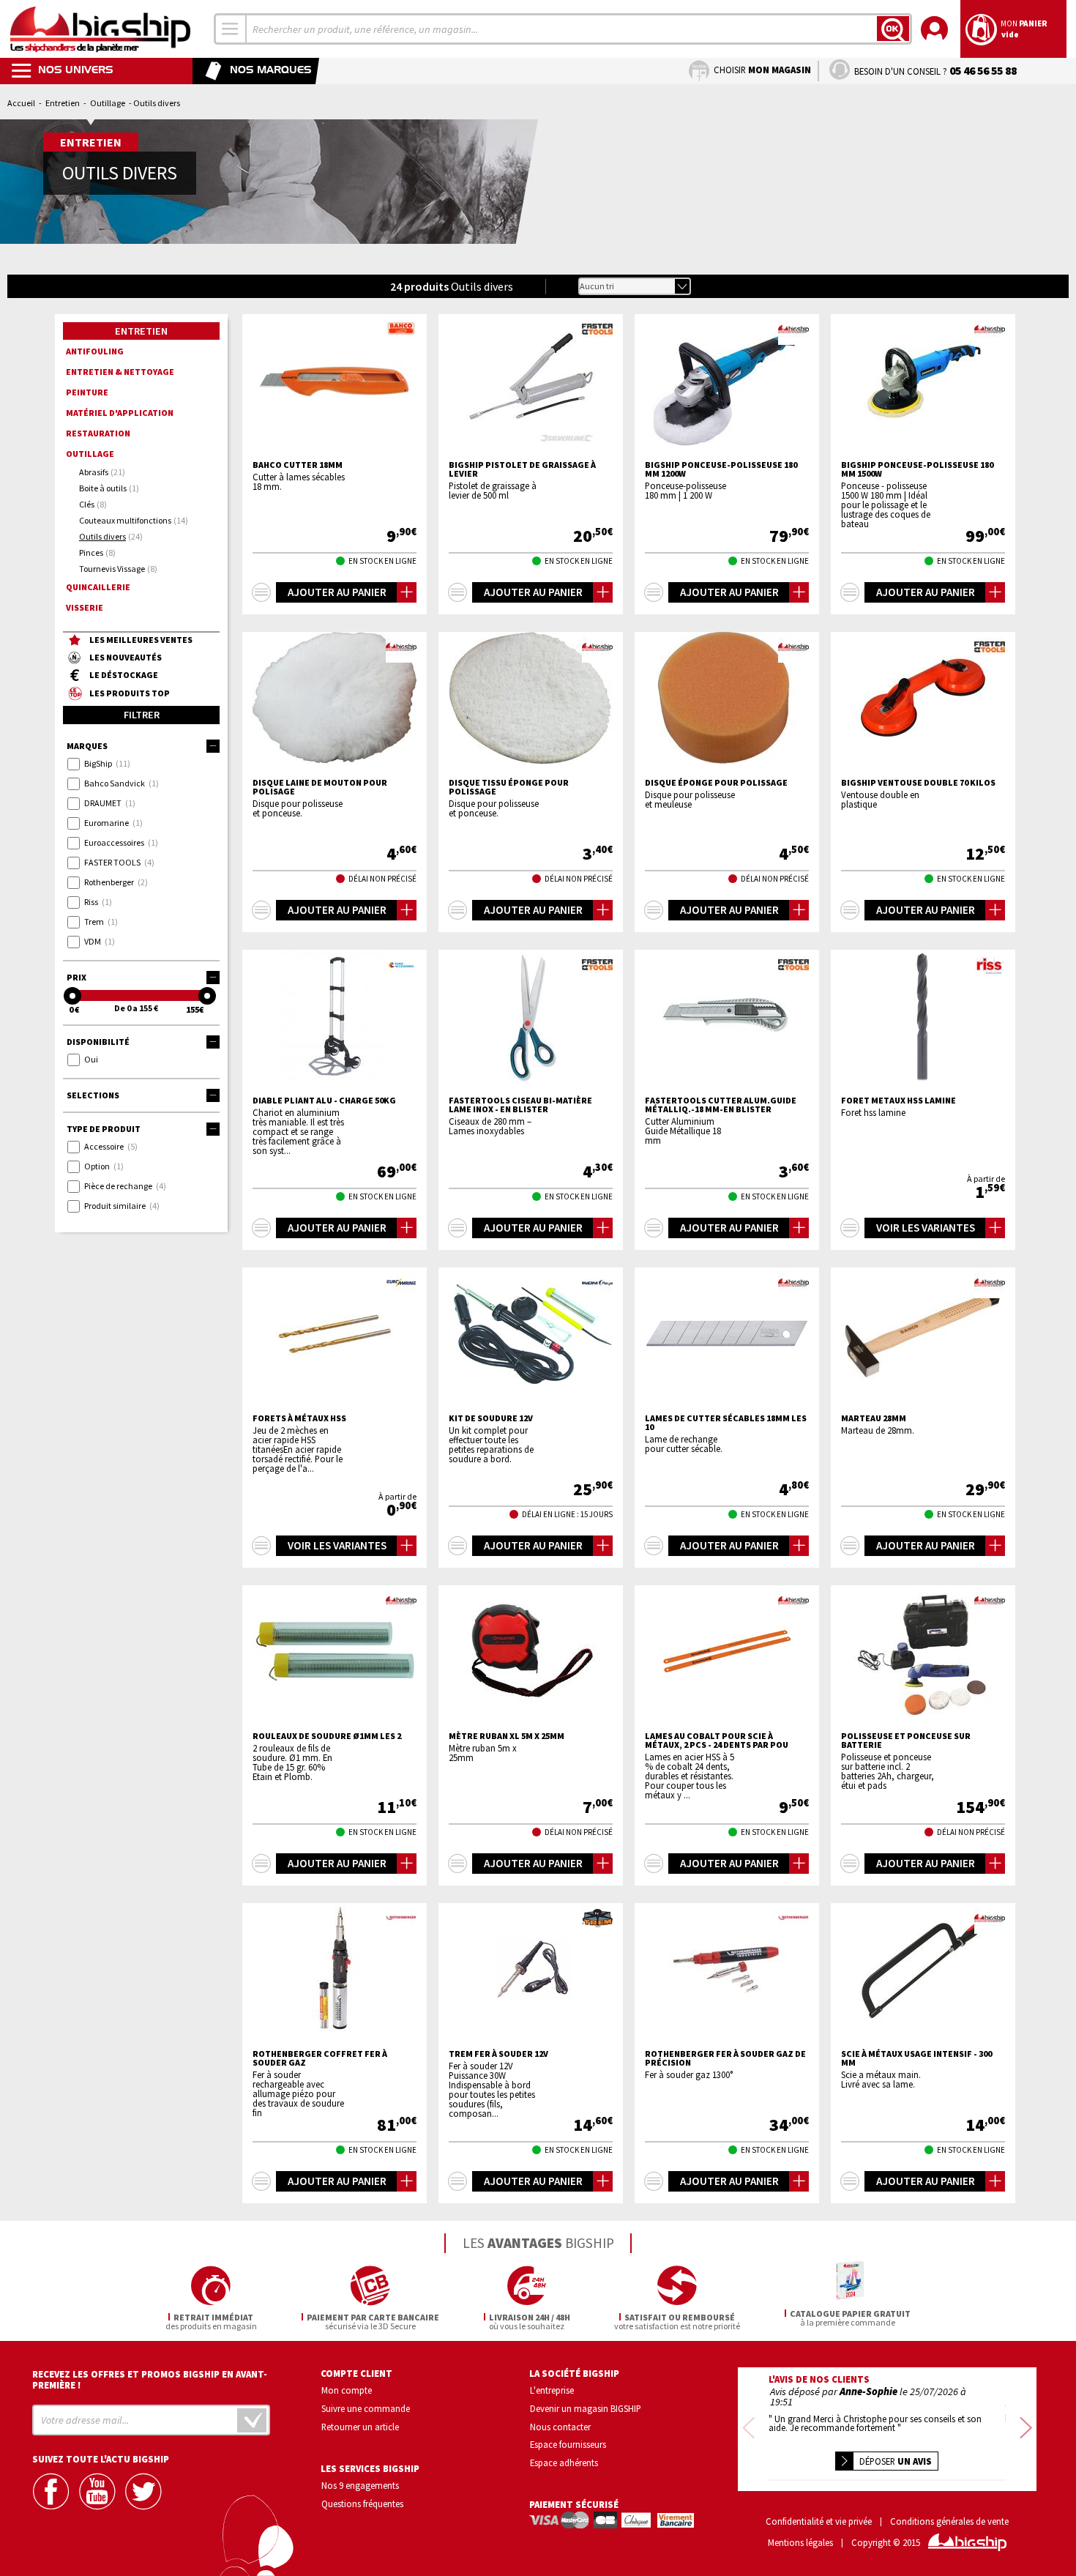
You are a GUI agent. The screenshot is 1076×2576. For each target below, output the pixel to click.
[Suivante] (1026, 2429)
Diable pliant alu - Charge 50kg (324, 1101)
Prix (76, 977)
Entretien (63, 103)
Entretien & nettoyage (120, 372)
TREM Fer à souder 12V (498, 2054)
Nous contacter (560, 2427)
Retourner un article (360, 2427)
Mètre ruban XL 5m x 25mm (507, 1736)
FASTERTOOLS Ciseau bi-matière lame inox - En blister (520, 1105)
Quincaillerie (98, 587)
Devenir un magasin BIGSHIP (586, 2408)
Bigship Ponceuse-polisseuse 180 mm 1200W (721, 469)
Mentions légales (800, 2543)
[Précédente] (748, 2429)
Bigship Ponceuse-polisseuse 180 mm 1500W (917, 469)
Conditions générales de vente (949, 2521)
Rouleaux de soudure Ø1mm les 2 (327, 1736)
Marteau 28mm (874, 1418)
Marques (87, 746)
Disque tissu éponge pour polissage (509, 787)
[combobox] (231, 29)
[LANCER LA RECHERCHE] (893, 29)
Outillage (108, 103)
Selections (93, 1095)
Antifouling (95, 351)
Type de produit (104, 1129)
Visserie (85, 607)
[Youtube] (99, 2491)
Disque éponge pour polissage (716, 783)
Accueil (21, 103)
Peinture (87, 392)
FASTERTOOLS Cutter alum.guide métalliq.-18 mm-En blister (721, 1105)
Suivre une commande (366, 2408)
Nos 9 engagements (360, 2485)
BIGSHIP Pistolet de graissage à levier (522, 469)
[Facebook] (53, 2491)
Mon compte (347, 2390)
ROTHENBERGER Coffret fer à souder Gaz (320, 2058)
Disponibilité (98, 1042)
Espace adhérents (564, 2463)
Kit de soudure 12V (491, 1418)
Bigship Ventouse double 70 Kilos (918, 783)
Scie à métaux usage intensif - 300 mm (916, 2058)
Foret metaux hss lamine (898, 1101)
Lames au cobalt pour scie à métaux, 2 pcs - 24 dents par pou (717, 1741)
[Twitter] (145, 2491)
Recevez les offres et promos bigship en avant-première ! (150, 2380)
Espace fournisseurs (568, 2444)
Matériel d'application (120, 413)
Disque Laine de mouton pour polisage (320, 787)
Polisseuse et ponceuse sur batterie (906, 1741)
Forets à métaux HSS (299, 1418)
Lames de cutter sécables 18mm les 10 (726, 1423)
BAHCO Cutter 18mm (298, 465)
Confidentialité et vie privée (819, 2521)
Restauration (98, 433)
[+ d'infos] (261, 592)
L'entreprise (552, 2390)
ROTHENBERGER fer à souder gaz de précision (725, 2058)
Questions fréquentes (362, 2504)
